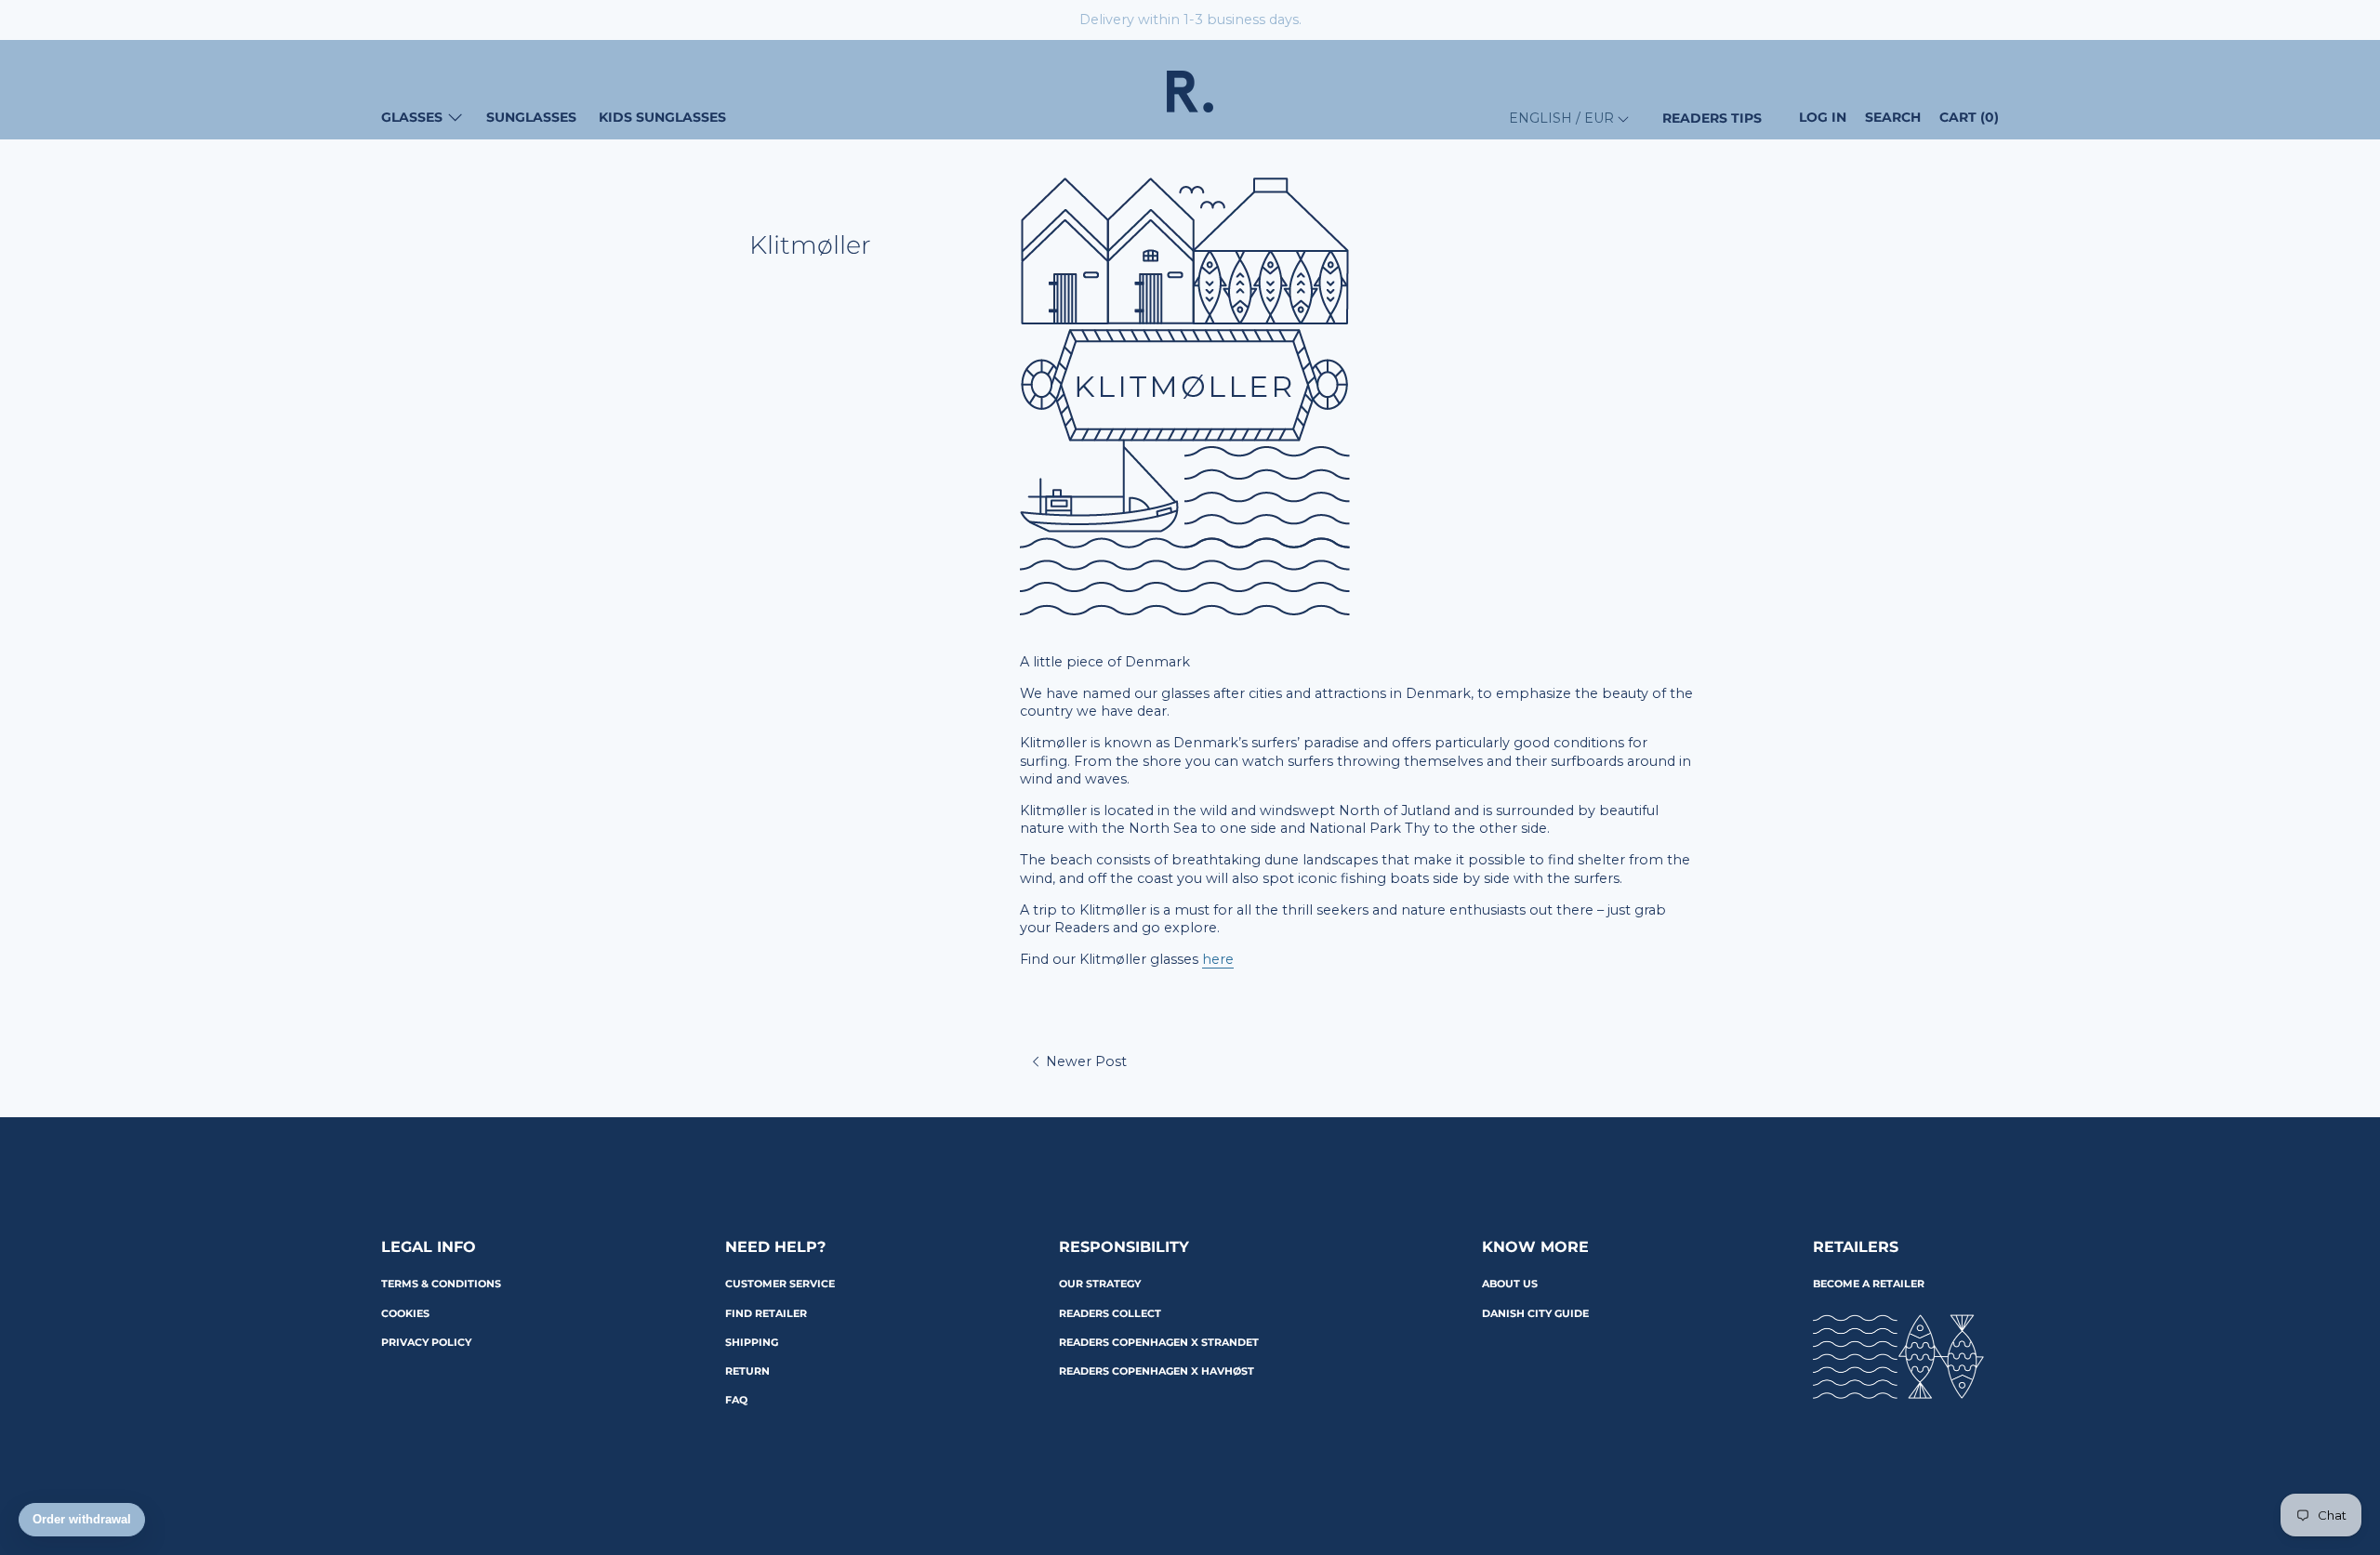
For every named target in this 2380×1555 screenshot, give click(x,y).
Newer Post (1084, 1061)
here (1218, 959)
